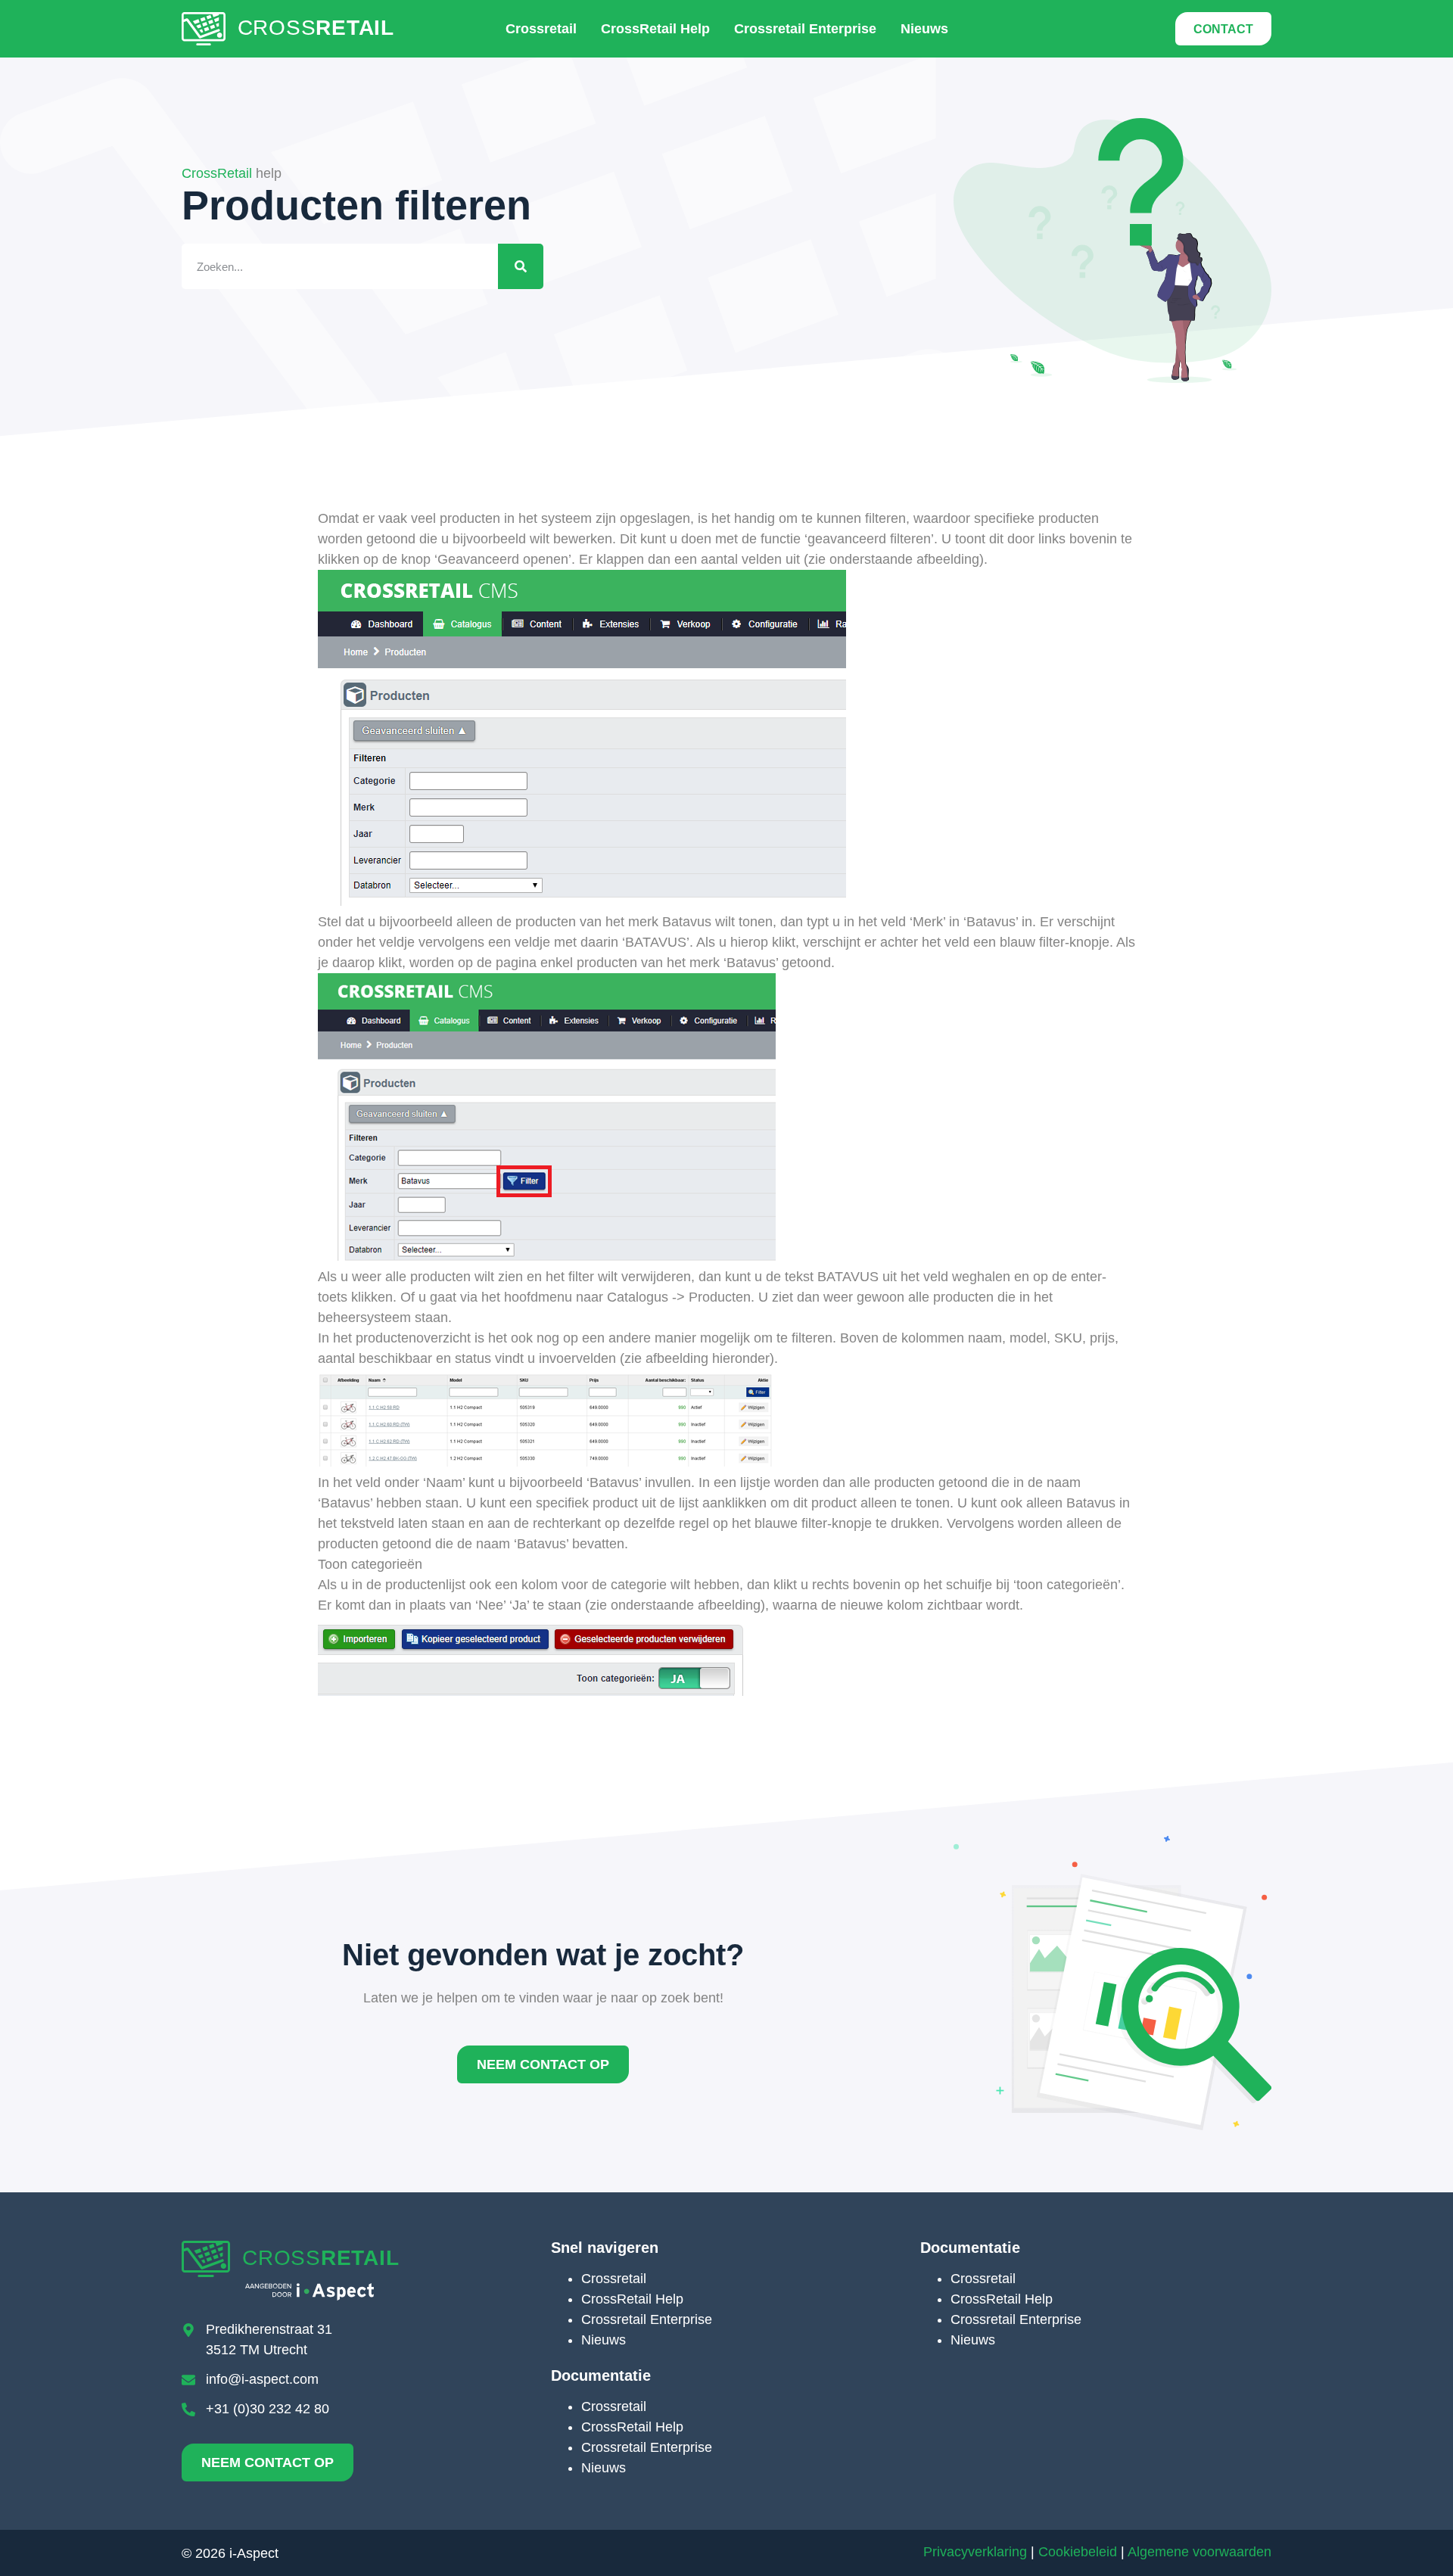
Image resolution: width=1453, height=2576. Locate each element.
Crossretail (541, 29)
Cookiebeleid (1078, 2552)
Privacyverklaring (975, 2552)
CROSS (316, 28)
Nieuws (924, 29)
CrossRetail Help (655, 29)
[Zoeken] (521, 266)
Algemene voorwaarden (1199, 2552)
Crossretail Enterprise (805, 29)
